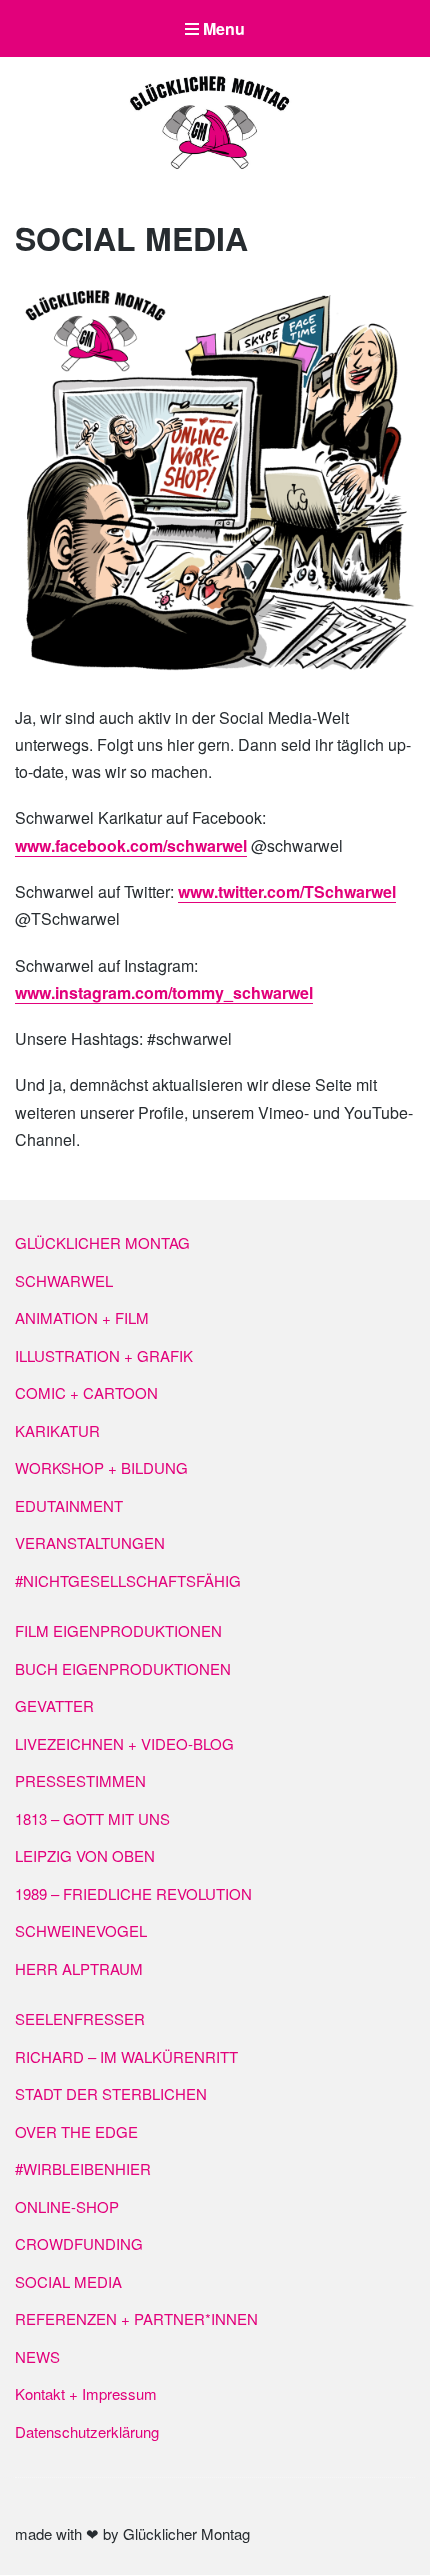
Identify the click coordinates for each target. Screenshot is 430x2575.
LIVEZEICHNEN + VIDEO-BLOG (124, 1743)
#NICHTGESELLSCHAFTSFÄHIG (128, 1580)
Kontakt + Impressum (86, 2393)
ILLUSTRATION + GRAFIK (104, 1355)
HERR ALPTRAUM (79, 1968)
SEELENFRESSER (80, 2018)
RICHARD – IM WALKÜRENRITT (126, 2056)
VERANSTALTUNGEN (90, 1542)
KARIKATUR (57, 1430)
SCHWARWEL (64, 1280)
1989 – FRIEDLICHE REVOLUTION (133, 1893)
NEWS (37, 2356)
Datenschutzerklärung (87, 2431)
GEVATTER (54, 1705)
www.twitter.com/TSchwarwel (287, 891)
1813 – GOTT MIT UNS (92, 1818)
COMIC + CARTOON (86, 1392)
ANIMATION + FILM (82, 1317)
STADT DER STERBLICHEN (111, 2093)
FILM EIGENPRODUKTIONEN (118, 1630)
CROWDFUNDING (79, 2243)
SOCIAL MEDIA (68, 2281)
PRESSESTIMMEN (80, 1780)
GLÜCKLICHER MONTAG (102, 1242)
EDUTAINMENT (69, 1505)
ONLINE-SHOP (67, 2206)
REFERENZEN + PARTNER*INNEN (136, 2318)
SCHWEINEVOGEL (81, 1930)
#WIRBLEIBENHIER (83, 2168)
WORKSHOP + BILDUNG (101, 1467)
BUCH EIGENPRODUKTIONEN (123, 1668)
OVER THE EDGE (76, 2131)
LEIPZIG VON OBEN (85, 1855)
